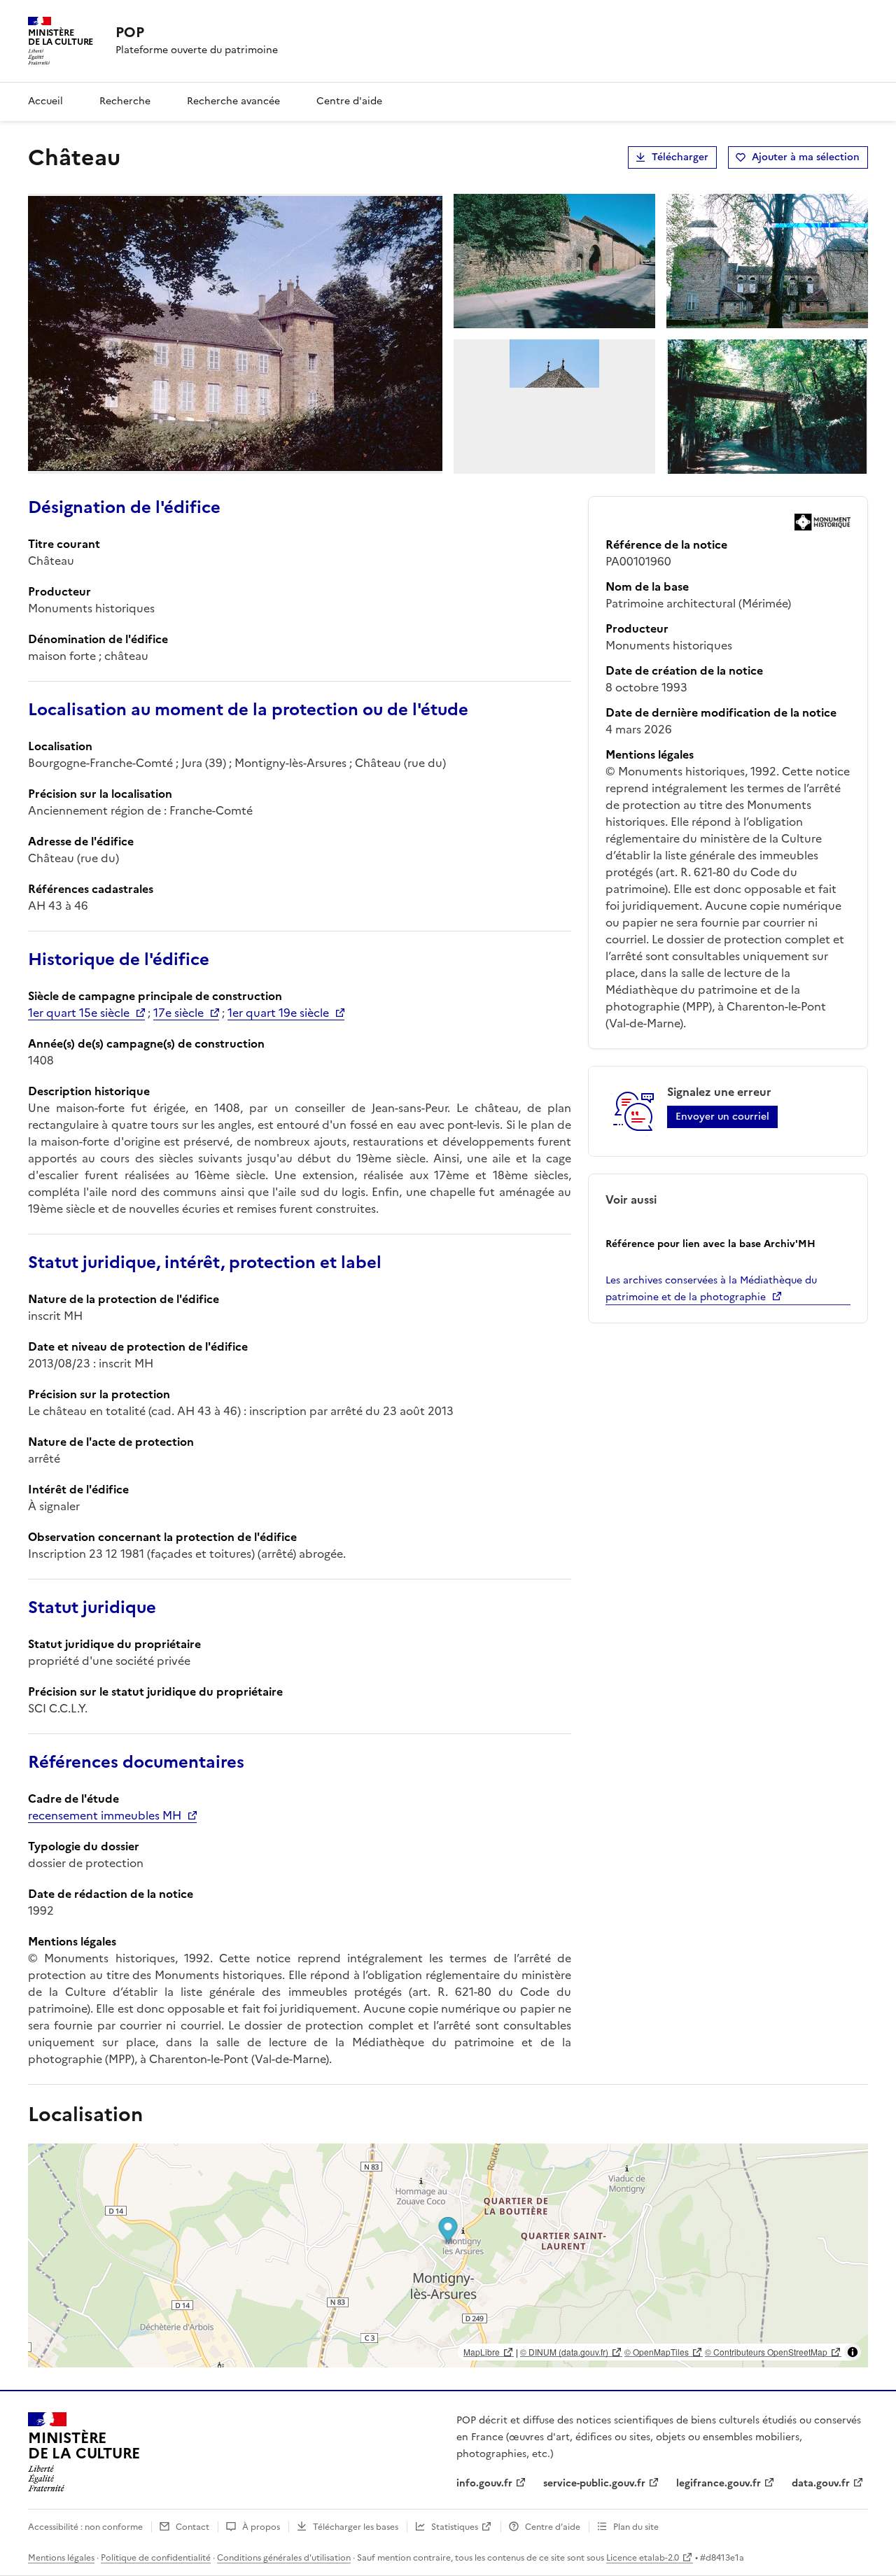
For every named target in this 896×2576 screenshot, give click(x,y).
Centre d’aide (553, 2527)
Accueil (45, 101)
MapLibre (482, 2352)
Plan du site (636, 2527)
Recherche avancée (233, 101)
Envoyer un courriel (722, 1117)
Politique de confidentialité (156, 2558)
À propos (261, 2527)
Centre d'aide (349, 101)
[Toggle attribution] (853, 2352)
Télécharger (680, 157)
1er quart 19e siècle (278, 1013)
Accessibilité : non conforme (85, 2527)
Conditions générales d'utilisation (284, 2558)
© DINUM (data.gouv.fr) (564, 2352)
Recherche (125, 101)
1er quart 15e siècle (79, 1013)
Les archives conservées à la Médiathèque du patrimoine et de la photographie (711, 1289)
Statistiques (455, 2527)
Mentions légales (61, 2558)
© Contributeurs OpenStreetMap (766, 2352)
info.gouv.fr (484, 2483)
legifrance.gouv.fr (719, 2483)
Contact (192, 2527)
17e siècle (178, 1013)
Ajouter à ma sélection (806, 157)
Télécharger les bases (356, 2527)
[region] (448, 2255)
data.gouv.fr (821, 2483)
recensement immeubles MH (105, 1815)
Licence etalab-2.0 (643, 2558)
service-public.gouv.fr (594, 2483)
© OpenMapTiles (657, 2352)
